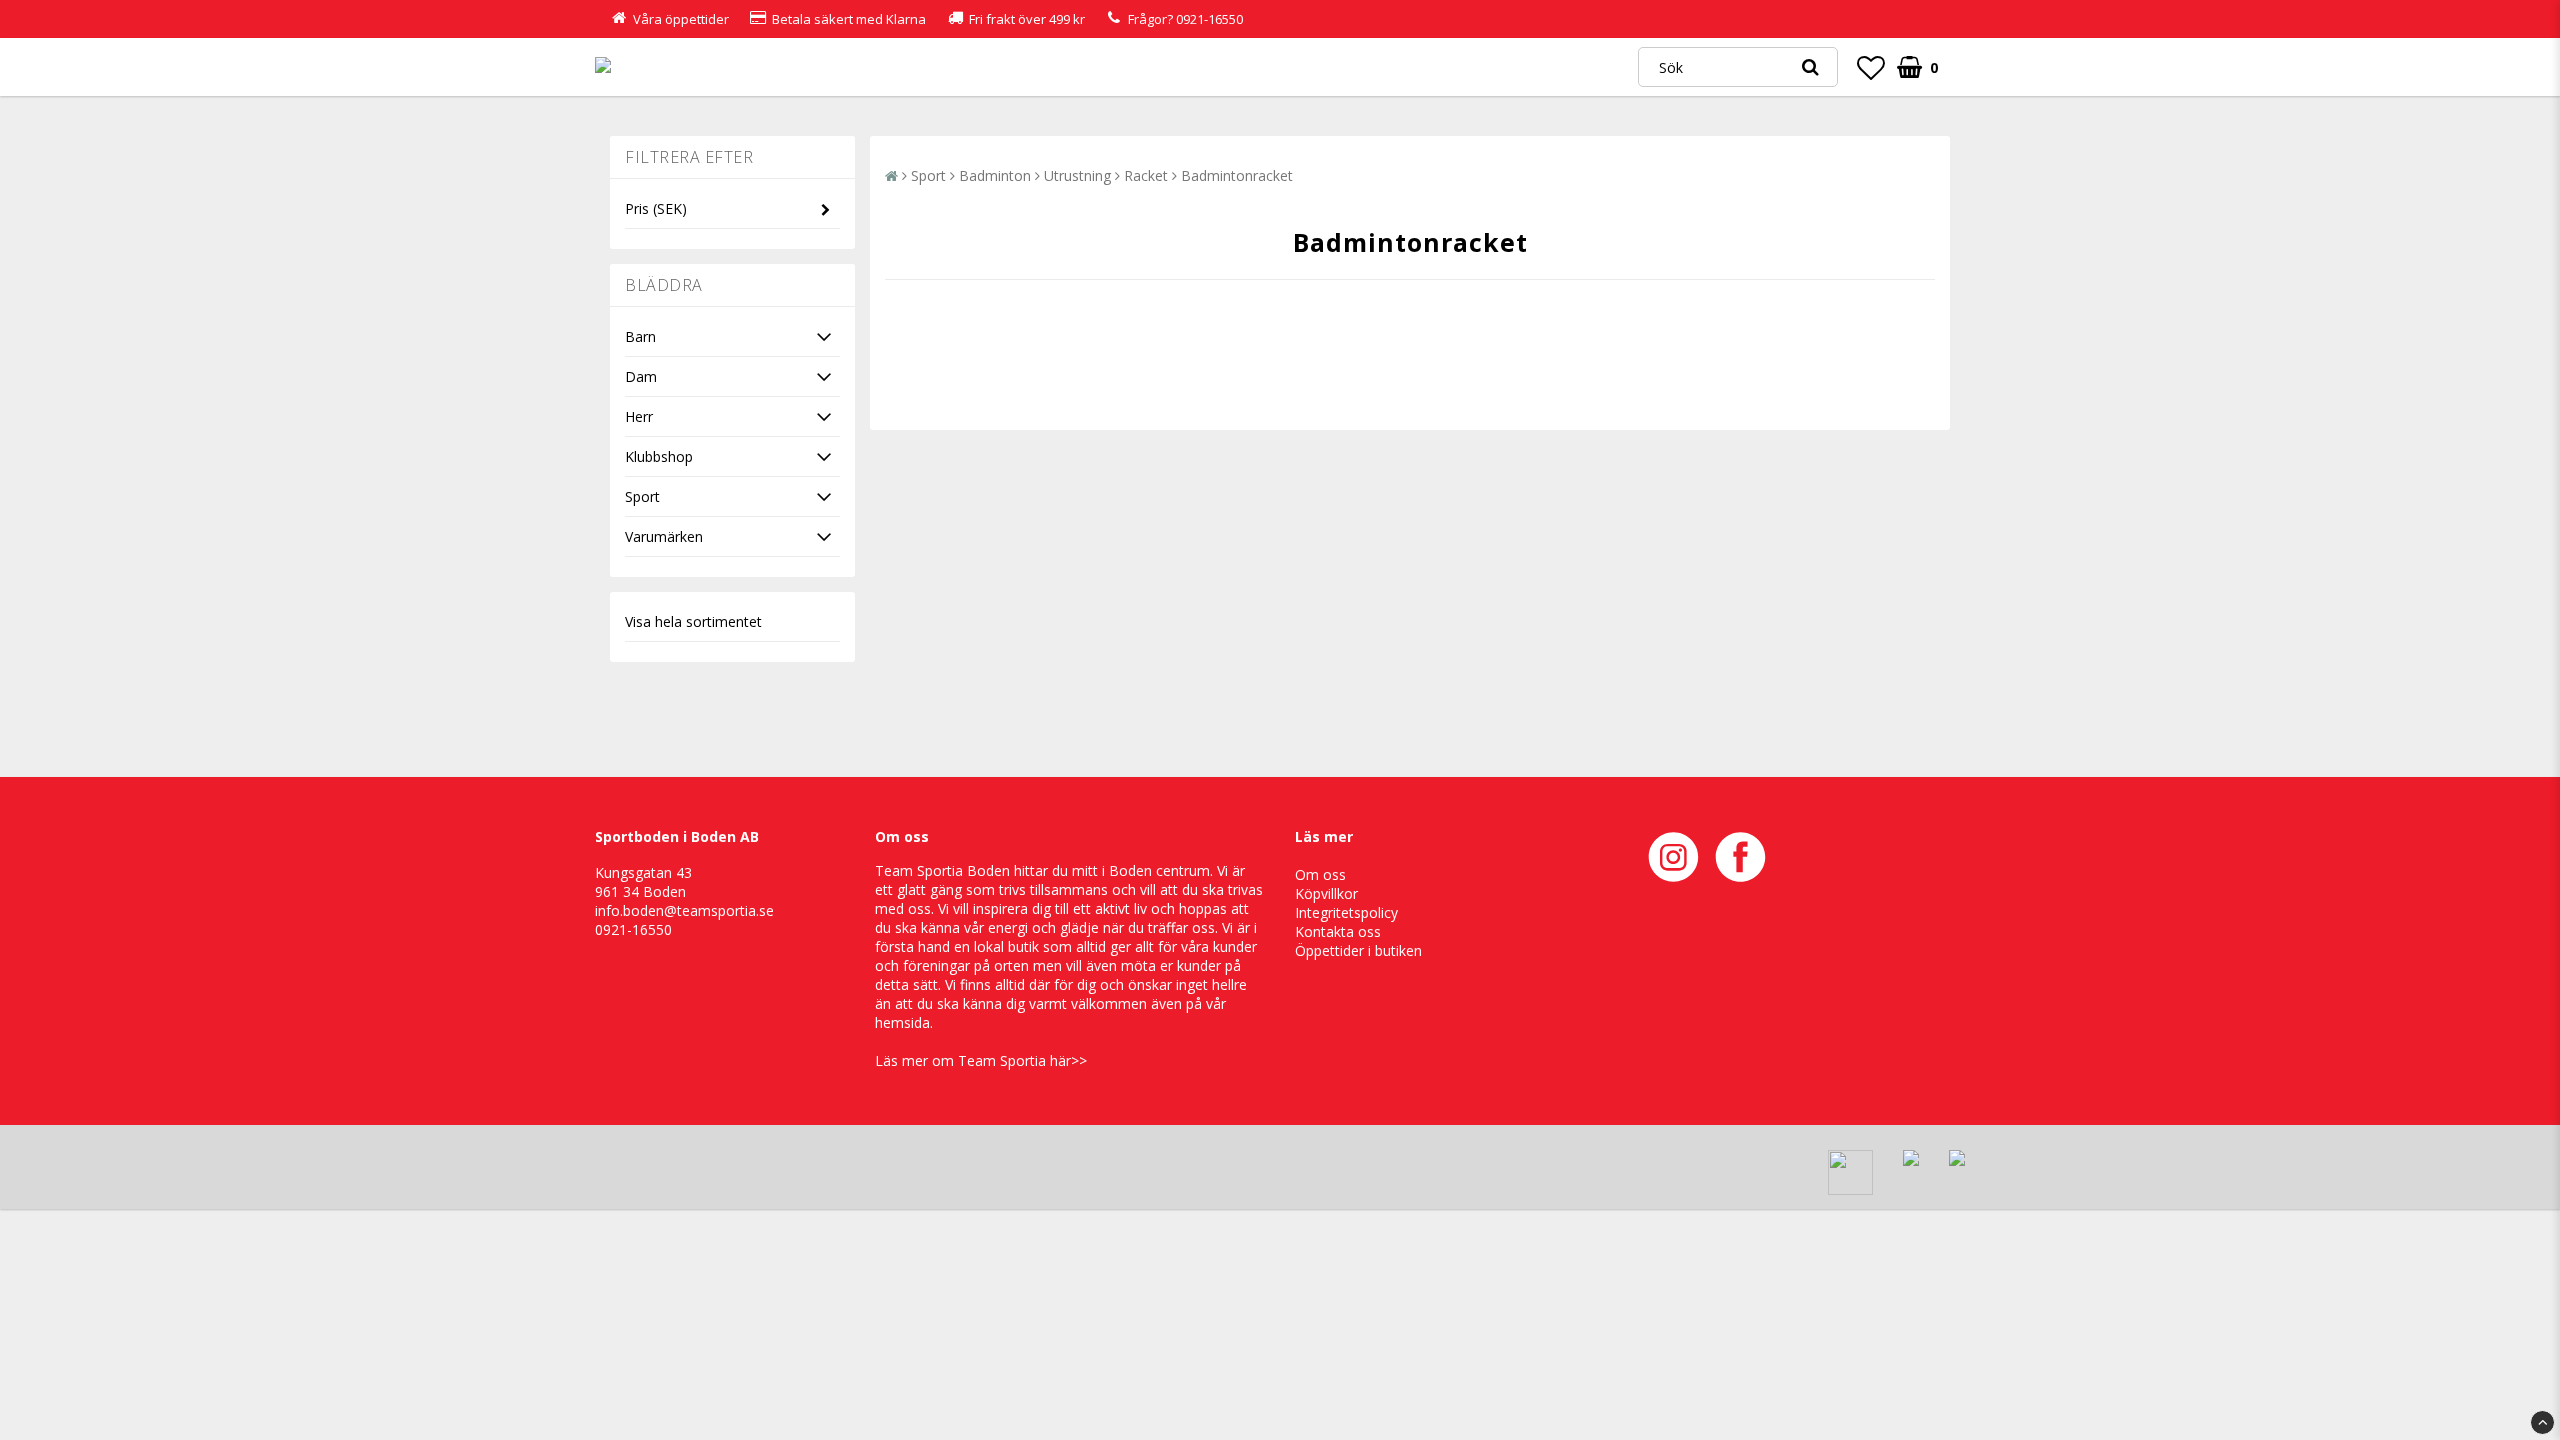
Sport (642, 496)
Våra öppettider (681, 19)
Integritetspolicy (1346, 912)
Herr (639, 416)
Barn (640, 336)
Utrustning (1077, 175)
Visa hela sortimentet (693, 621)
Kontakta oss (1338, 931)
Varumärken (664, 536)
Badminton (995, 175)
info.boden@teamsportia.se (684, 910)
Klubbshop (659, 456)
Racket (1146, 175)
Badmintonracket (1237, 175)
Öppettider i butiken (1358, 950)
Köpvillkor (1326, 893)
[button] (1871, 67)
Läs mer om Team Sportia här (973, 1060)
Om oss (1320, 874)
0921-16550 (1209, 19)
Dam (641, 376)
